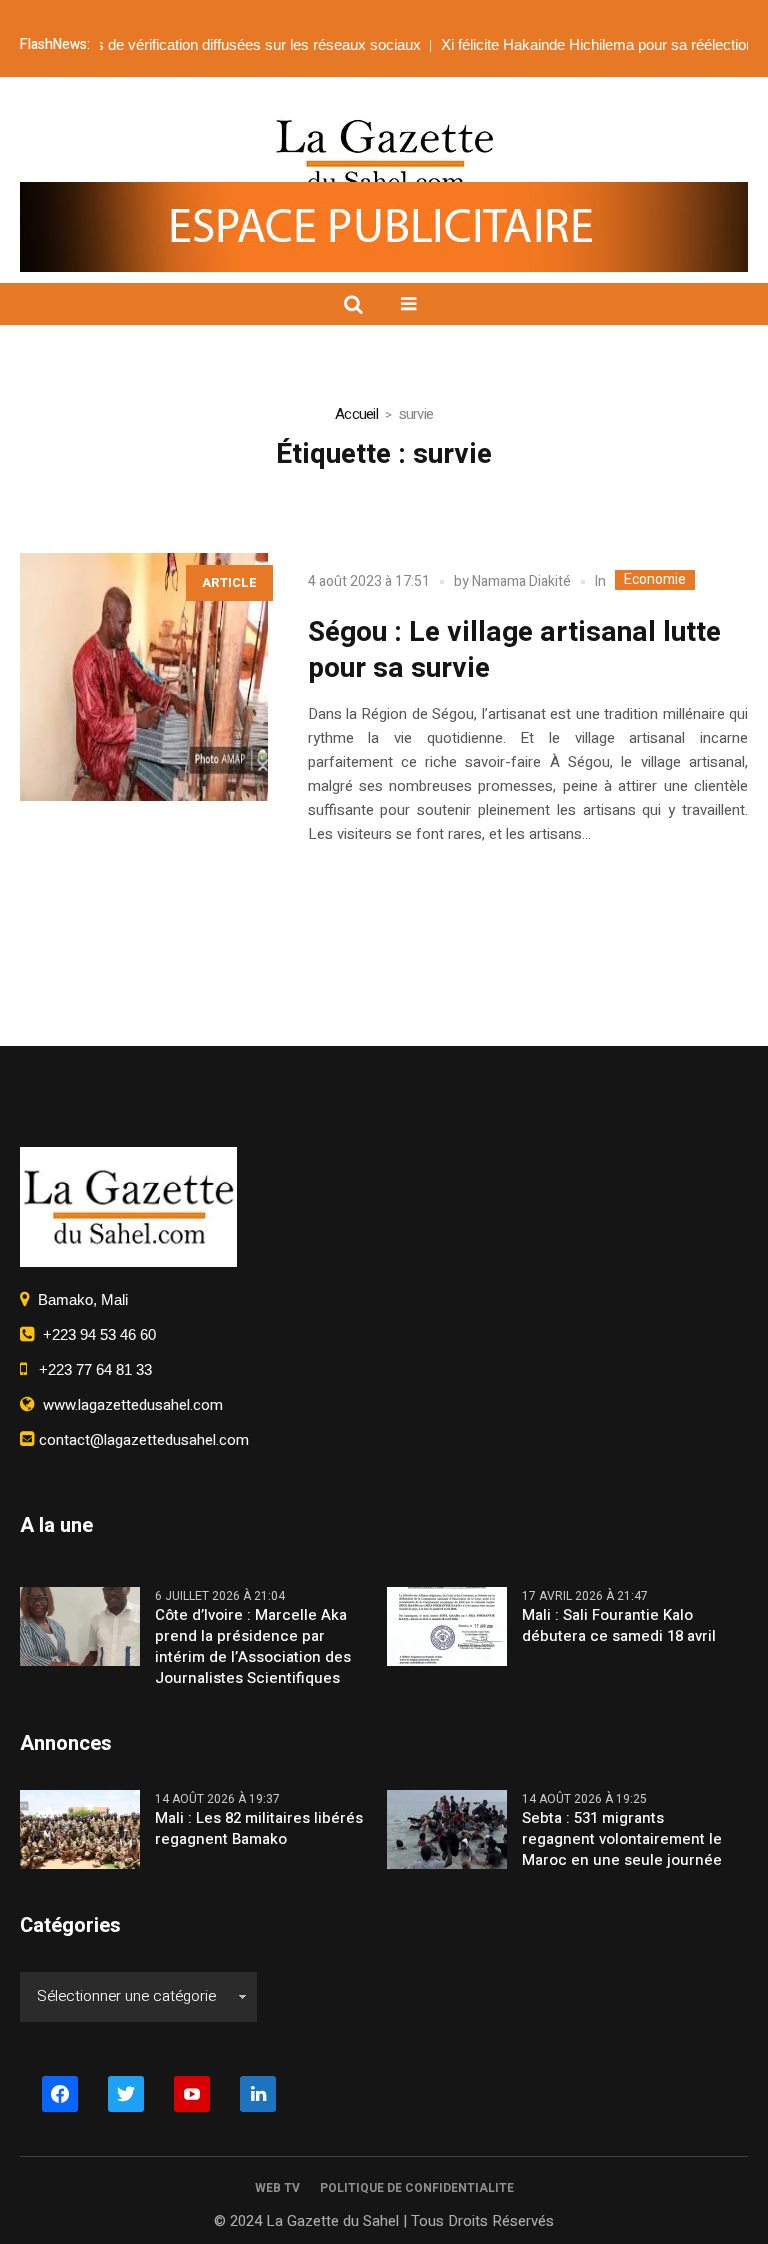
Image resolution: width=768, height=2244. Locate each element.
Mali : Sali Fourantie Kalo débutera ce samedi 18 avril (619, 1626)
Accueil (356, 414)
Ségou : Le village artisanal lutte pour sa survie (514, 650)
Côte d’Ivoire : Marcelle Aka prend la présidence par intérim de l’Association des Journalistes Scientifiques (253, 1647)
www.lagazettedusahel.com (129, 1405)
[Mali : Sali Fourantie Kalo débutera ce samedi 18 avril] (447, 1625)
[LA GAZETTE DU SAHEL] (384, 155)
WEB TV (277, 2188)
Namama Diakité (521, 581)
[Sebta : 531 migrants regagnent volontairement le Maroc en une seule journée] (447, 1828)
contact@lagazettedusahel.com (142, 1440)
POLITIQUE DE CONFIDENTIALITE (417, 2188)
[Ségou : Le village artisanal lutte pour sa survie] (144, 677)
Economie (655, 580)
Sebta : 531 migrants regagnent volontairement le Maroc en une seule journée (622, 1839)
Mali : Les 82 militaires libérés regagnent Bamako (259, 1829)
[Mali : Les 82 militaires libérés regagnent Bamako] (80, 1828)
